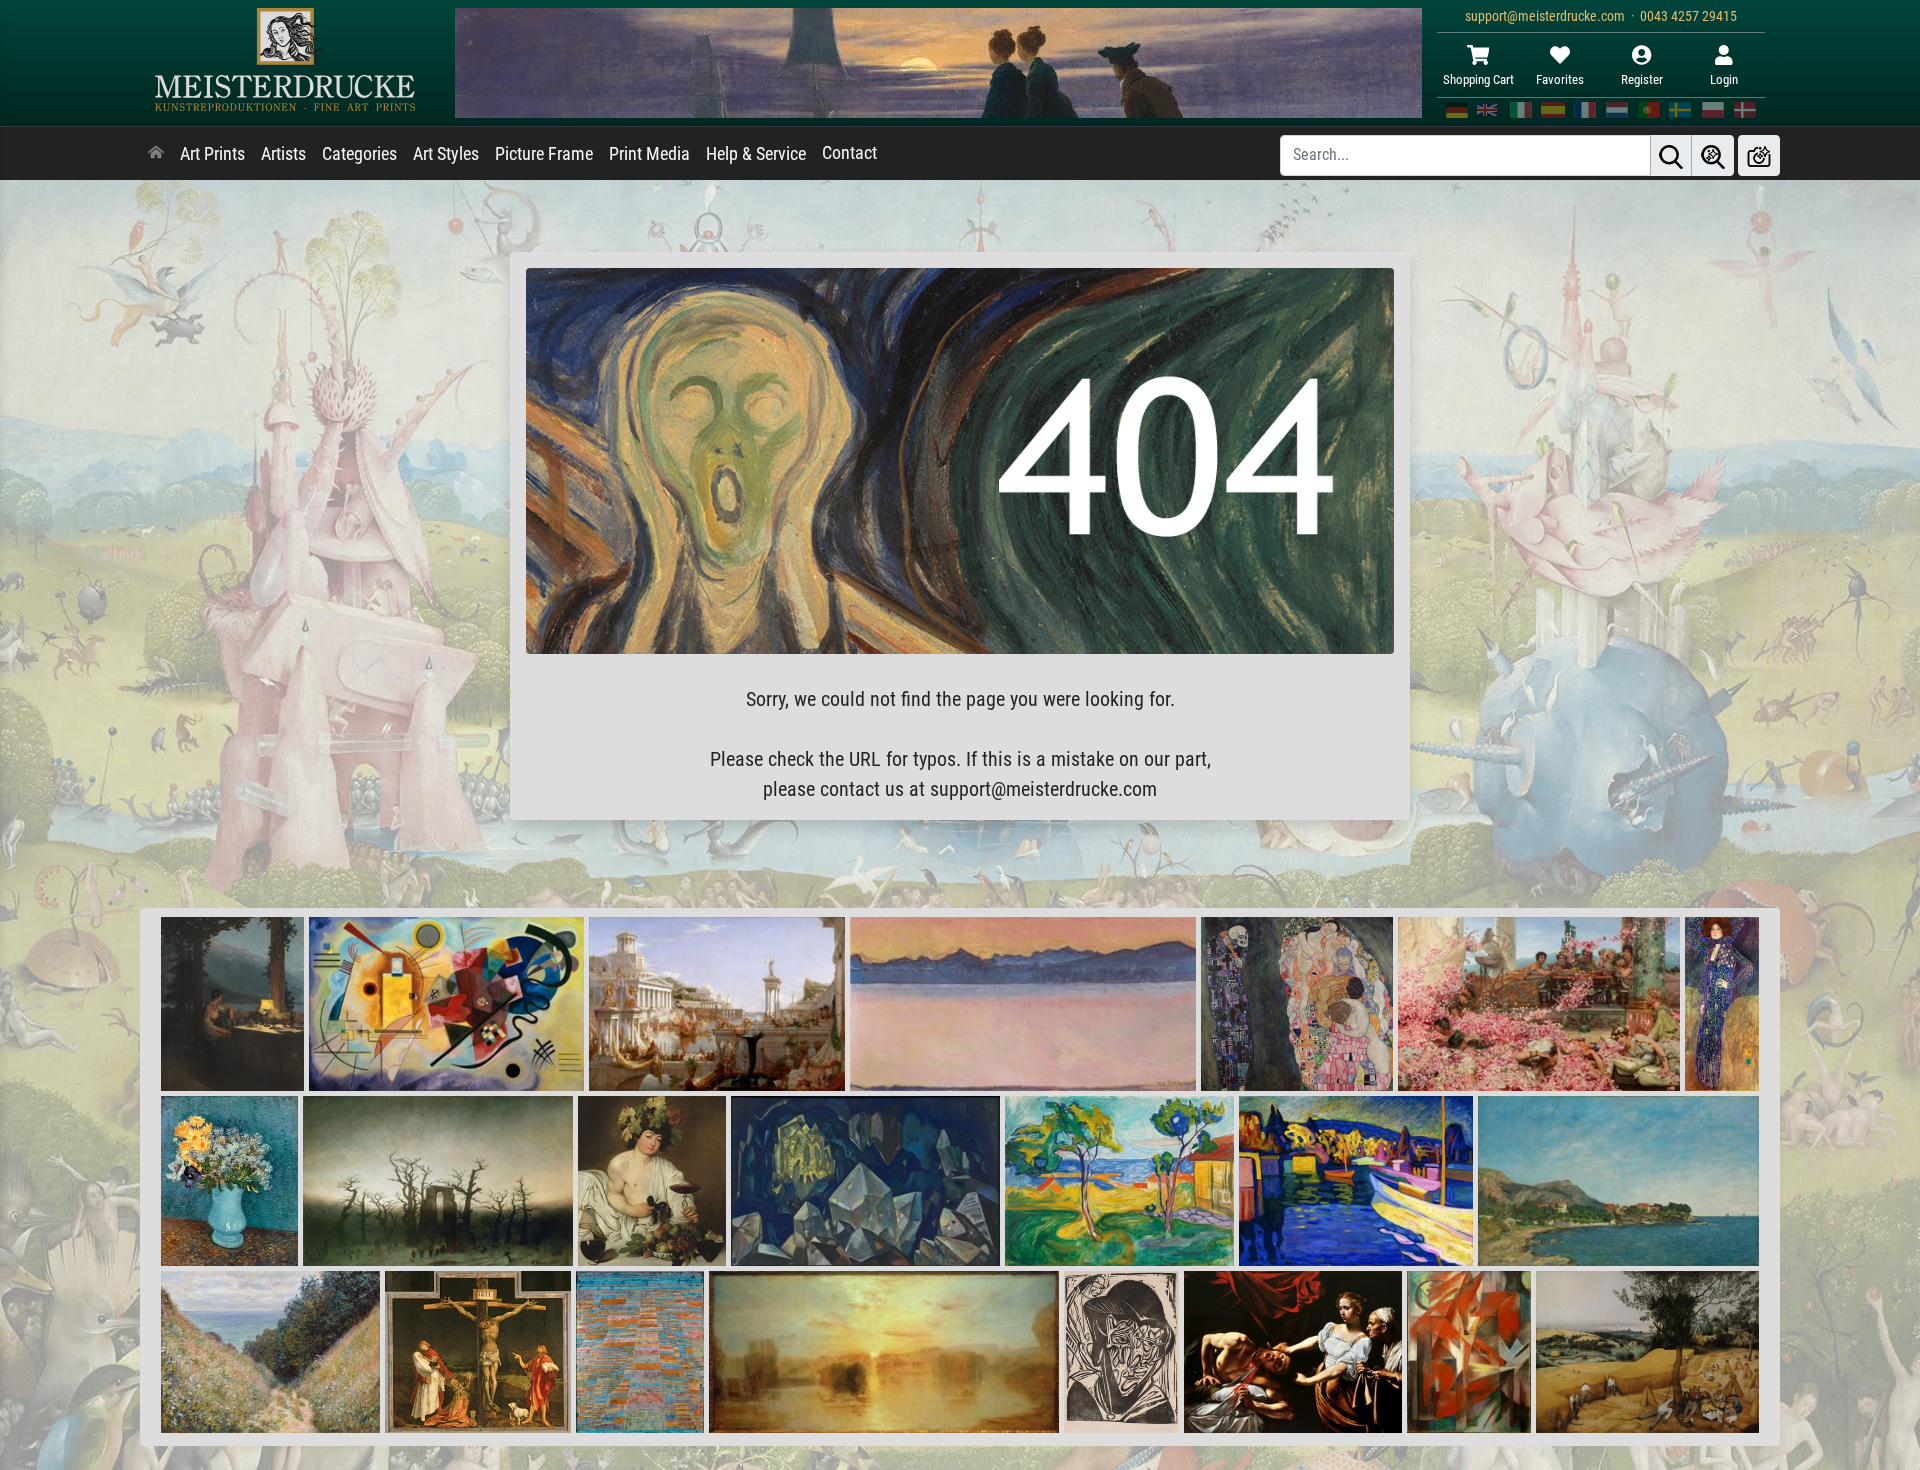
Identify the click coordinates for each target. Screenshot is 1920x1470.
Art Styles (446, 154)
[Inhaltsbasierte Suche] (1713, 155)
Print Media (649, 154)
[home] (156, 154)
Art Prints (212, 154)
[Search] (1671, 155)
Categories (359, 154)
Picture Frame (544, 154)
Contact (849, 153)
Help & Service (756, 154)
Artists (283, 154)
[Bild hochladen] (1759, 155)
